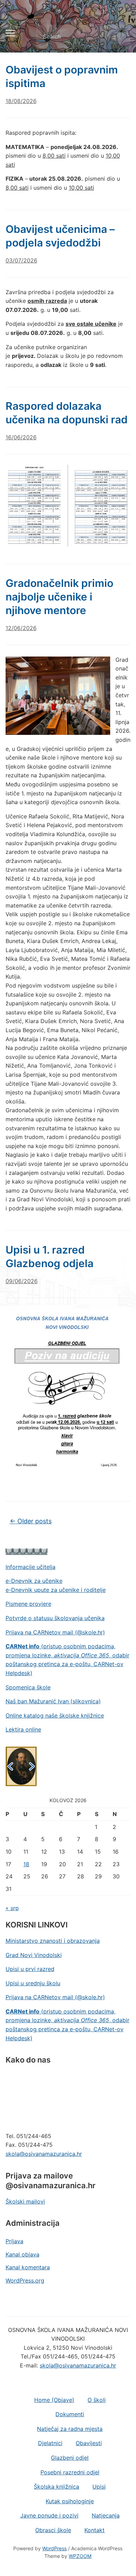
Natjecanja (106, 2515)
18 (26, 1864)
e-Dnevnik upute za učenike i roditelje (56, 1590)
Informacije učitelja (31, 1567)
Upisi (99, 2487)
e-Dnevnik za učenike (34, 1581)
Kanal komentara (28, 2267)
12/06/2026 (21, 628)
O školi (97, 2400)
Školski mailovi (25, 2201)
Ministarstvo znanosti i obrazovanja (53, 1941)
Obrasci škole (53, 2530)
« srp (12, 1908)
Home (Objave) (54, 2400)
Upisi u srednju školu (33, 1983)
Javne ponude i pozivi (49, 2515)
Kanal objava (22, 2254)
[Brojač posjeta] (27, 1551)
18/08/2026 (21, 101)
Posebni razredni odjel (70, 2472)
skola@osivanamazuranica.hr (44, 2154)
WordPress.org (25, 2280)
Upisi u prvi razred (30, 1969)
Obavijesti (89, 2443)
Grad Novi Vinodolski (34, 1955)
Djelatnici (50, 2443)
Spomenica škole (28, 1687)
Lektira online (23, 1729)
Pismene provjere (28, 1604)
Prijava (14, 2241)
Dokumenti (70, 2414)
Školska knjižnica (56, 2487)
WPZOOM (80, 2556)
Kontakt (95, 2530)
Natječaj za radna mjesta (70, 2429)
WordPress (54, 2548)
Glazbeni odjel (70, 2458)
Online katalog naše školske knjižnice (55, 1715)
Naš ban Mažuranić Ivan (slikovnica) (53, 1701)
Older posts (31, 1521)
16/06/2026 (21, 437)
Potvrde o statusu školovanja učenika (55, 1618)
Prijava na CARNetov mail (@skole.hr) (55, 1632)
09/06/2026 (22, 1281)
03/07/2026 (21, 260)
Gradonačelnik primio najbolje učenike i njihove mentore (59, 597)
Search (119, 37)
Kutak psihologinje (70, 2501)
